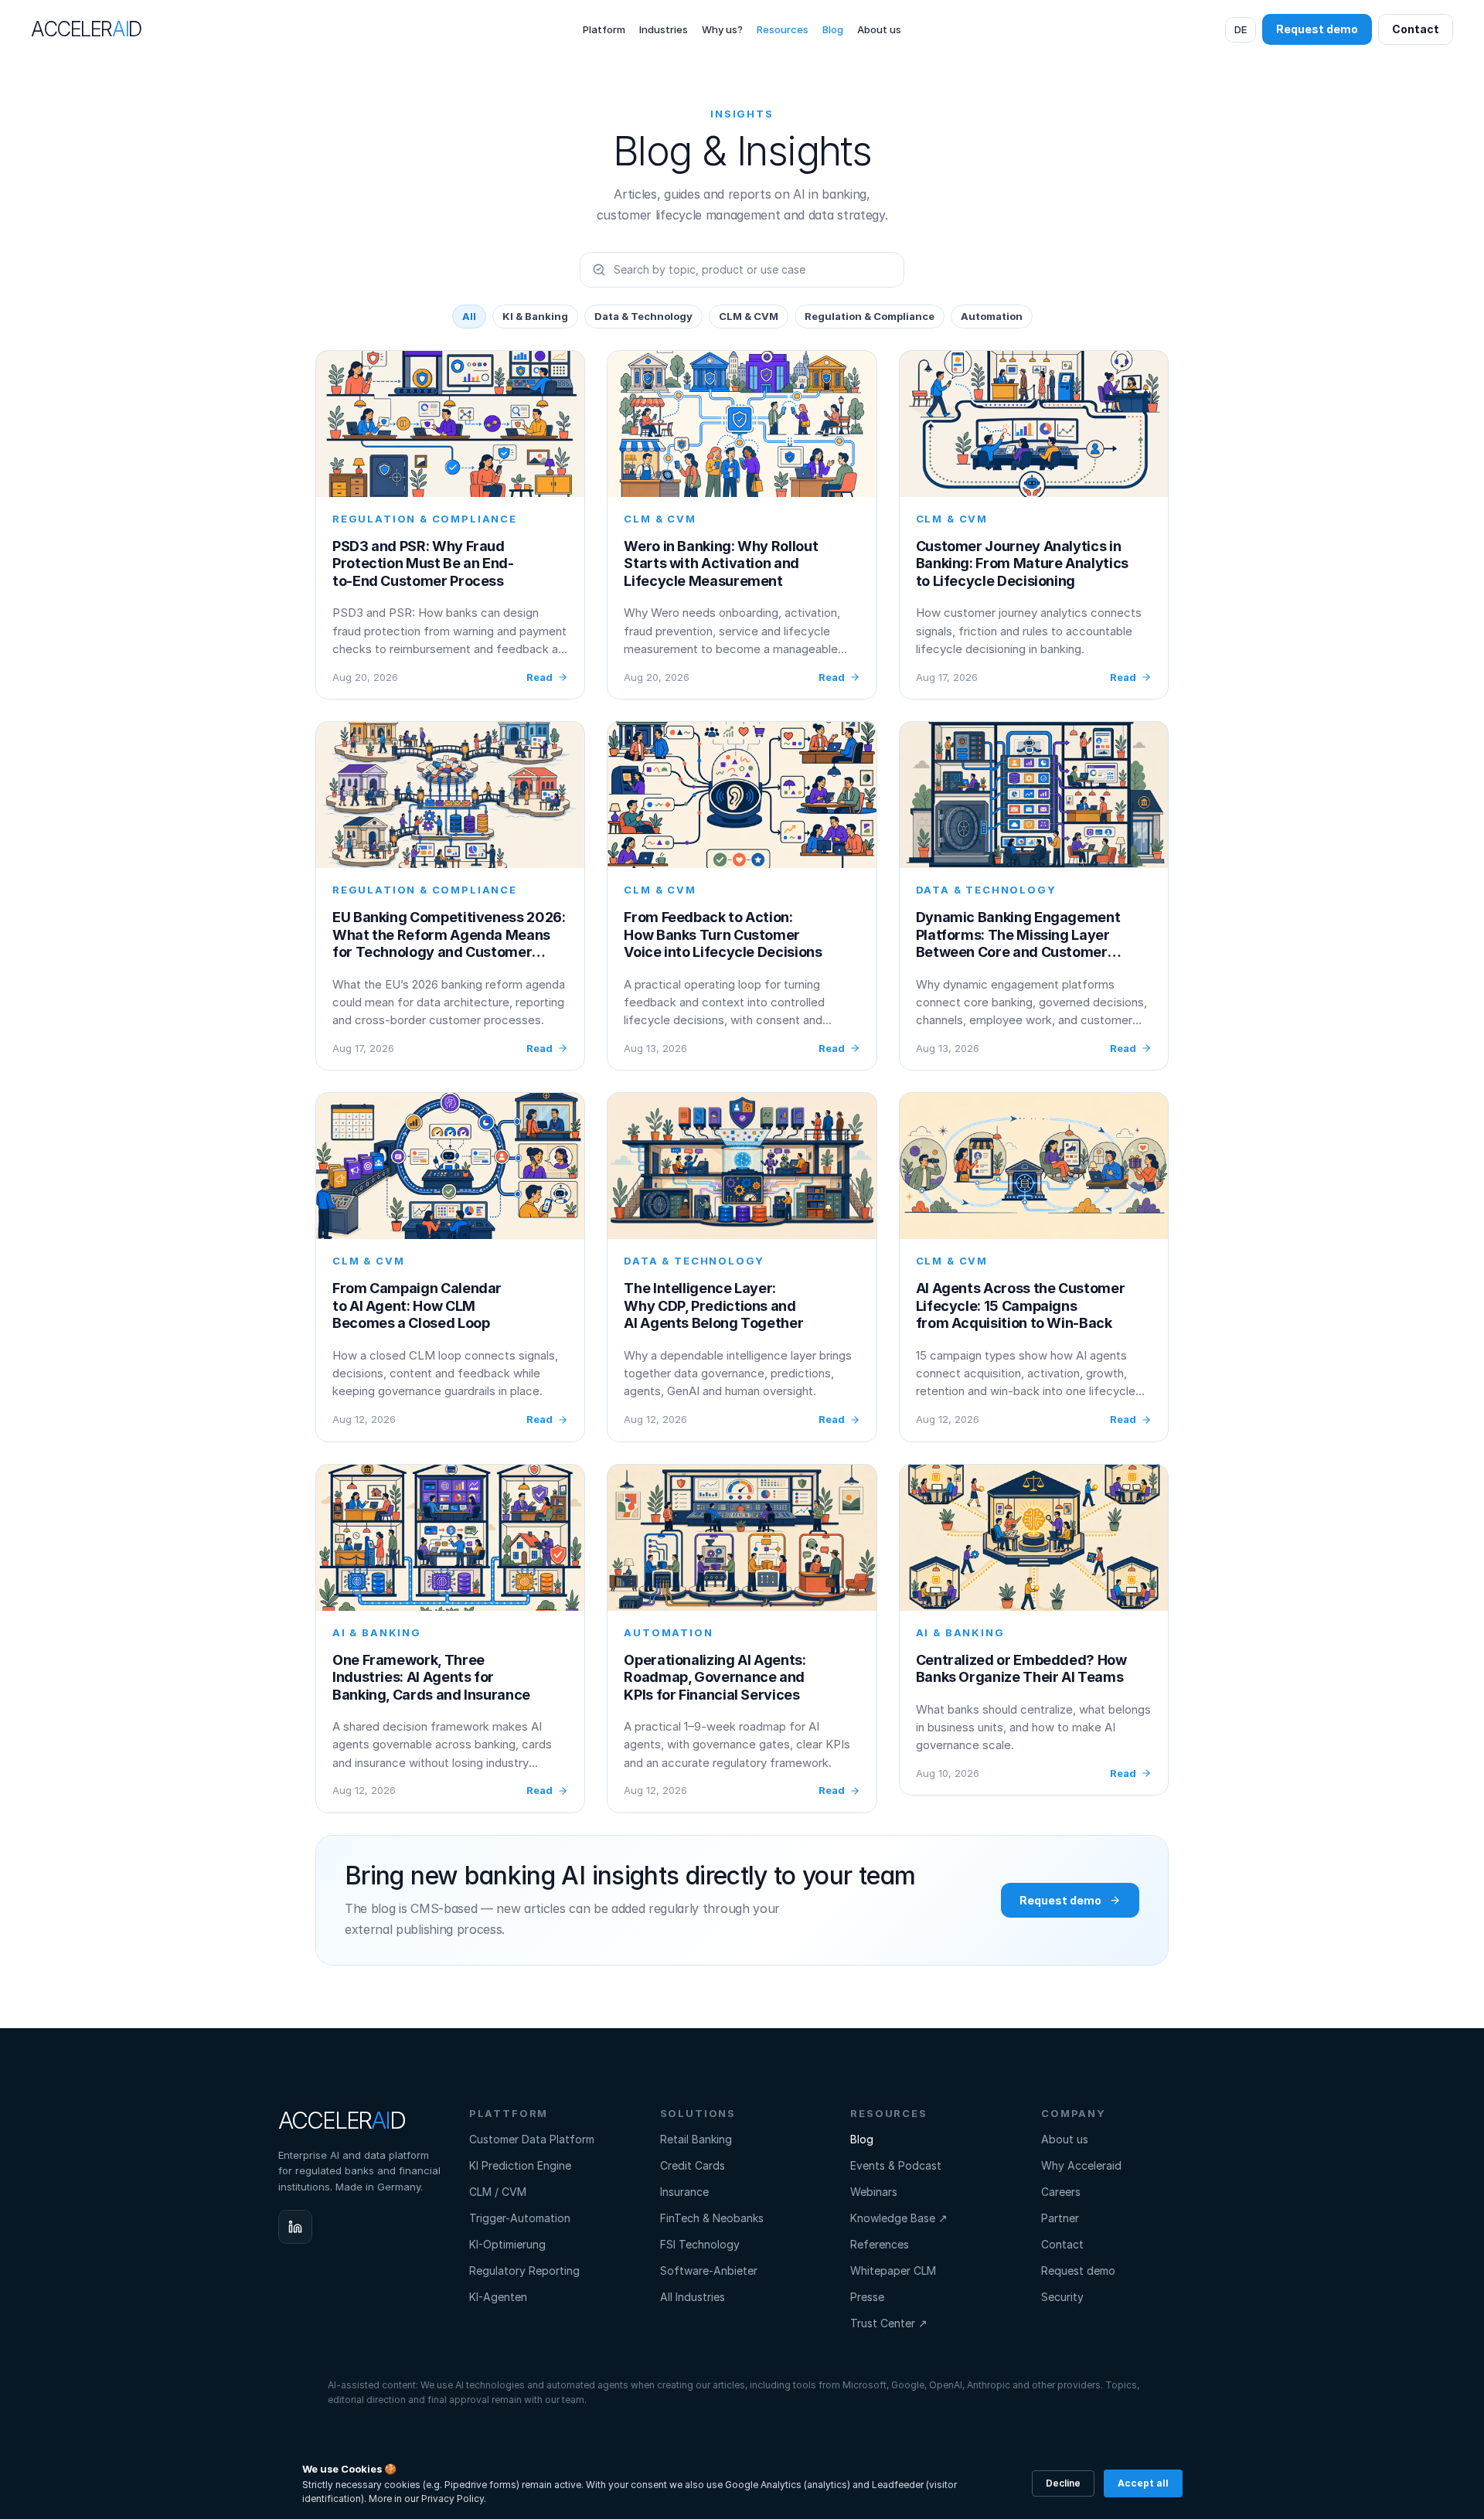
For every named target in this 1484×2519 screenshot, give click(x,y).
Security (1062, 2297)
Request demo (1078, 2271)
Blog (833, 29)
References (880, 2244)
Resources (783, 29)
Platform (604, 29)
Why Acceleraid (1081, 2165)
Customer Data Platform (532, 2139)
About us (879, 29)
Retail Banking (696, 2139)
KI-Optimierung (507, 2244)
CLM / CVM (498, 2192)
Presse (867, 2297)
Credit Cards (693, 2165)
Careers (1061, 2192)
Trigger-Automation (520, 2218)
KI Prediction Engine (520, 2165)
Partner (1060, 2218)
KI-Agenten (498, 2297)
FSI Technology (700, 2244)
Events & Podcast (896, 2165)
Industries (664, 29)
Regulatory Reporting (524, 2271)
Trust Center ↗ (889, 2323)
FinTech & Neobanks (712, 2218)
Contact (1062, 2244)
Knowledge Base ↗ (899, 2218)
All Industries (693, 2297)
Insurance (684, 2192)
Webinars (874, 2192)
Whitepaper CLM (893, 2271)
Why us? (722, 29)
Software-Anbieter (709, 2271)
